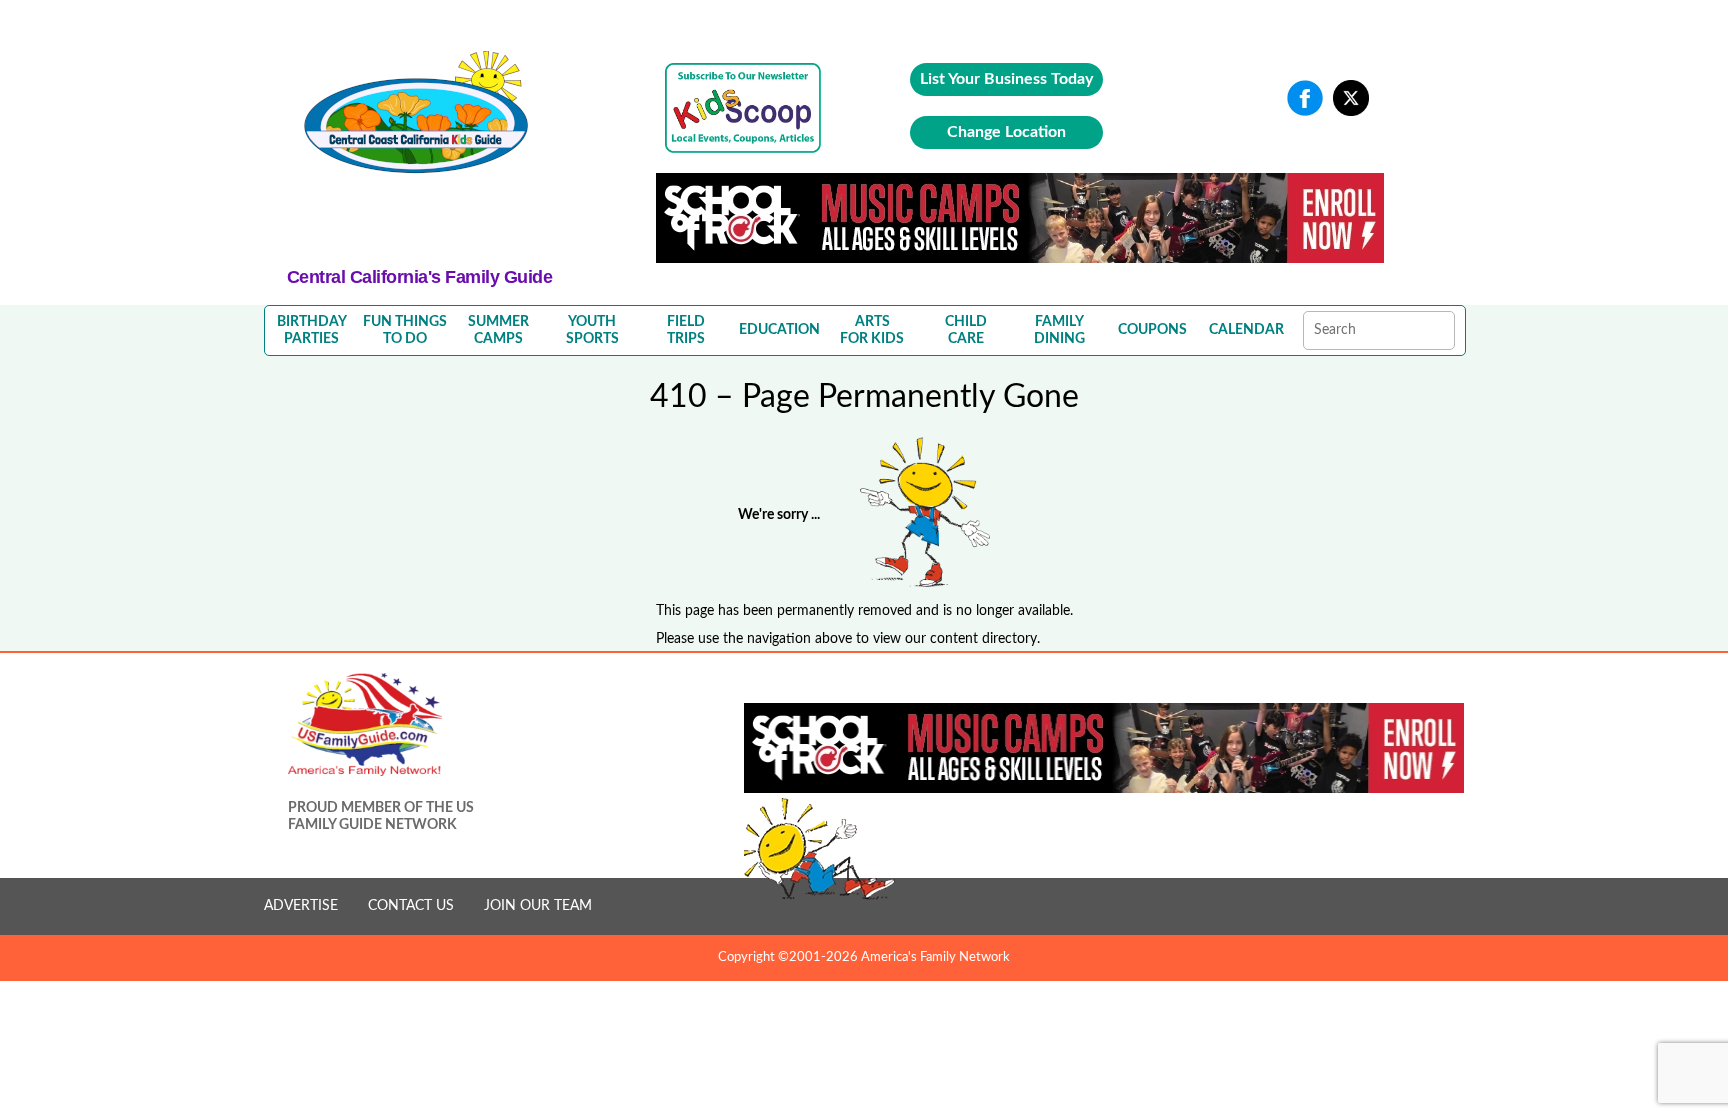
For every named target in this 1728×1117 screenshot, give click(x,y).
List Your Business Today (1006, 79)
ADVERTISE (301, 906)
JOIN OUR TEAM (538, 906)
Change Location (1006, 132)
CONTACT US (411, 906)
